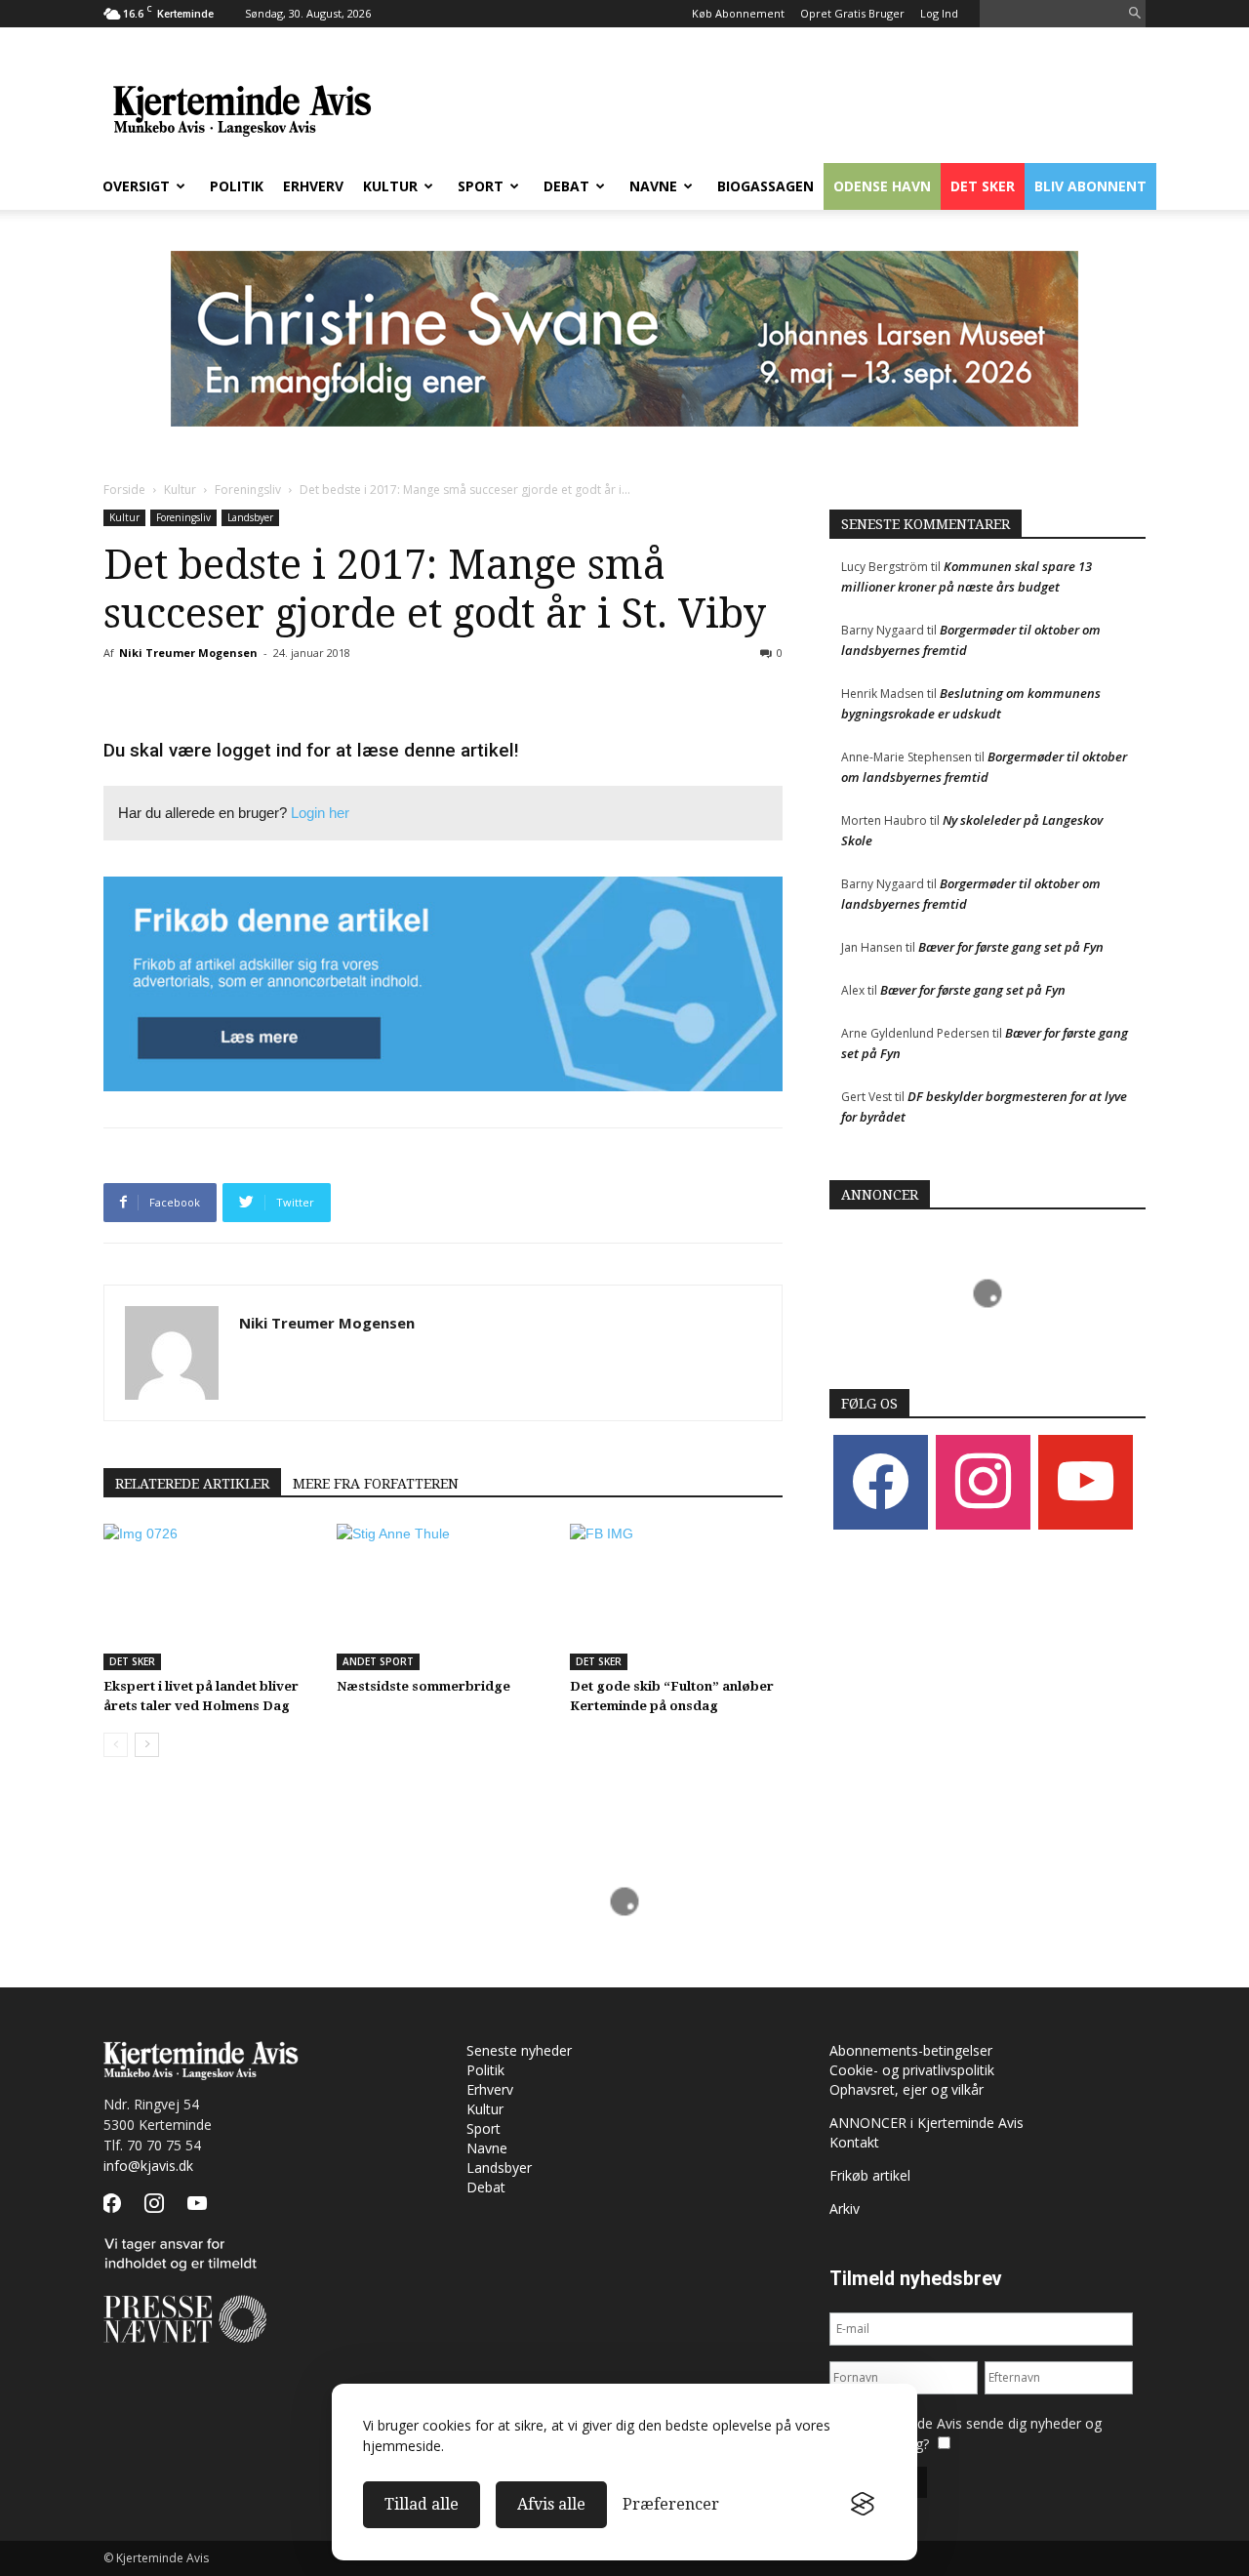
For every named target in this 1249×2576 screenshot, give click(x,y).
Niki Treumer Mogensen (188, 653)
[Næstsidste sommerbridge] (443, 1597)
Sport (481, 186)
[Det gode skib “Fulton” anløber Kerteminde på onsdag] (676, 1597)
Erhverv (313, 186)
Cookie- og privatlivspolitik (912, 2070)
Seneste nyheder (519, 2050)
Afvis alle (551, 2504)
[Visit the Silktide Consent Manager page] (863, 2505)
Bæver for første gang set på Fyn (1011, 947)
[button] (1135, 14)
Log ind (939, 13)
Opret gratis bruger (852, 13)
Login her (320, 813)
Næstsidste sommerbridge (423, 1686)
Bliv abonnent (1090, 186)
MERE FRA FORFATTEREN (376, 1484)
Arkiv (845, 2208)
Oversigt (136, 186)
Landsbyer (250, 517)
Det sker (983, 186)
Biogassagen (766, 186)
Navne (653, 186)
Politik (237, 186)
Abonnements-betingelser (911, 2050)
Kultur (390, 186)
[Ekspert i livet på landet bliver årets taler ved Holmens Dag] (210, 1597)
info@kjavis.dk (148, 2166)
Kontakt (854, 2142)
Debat (566, 186)
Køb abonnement (738, 13)
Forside (124, 490)
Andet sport (378, 1661)
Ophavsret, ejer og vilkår (907, 2089)
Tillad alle (422, 2504)
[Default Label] (1086, 1480)
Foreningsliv (248, 490)
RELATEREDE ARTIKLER (192, 1484)
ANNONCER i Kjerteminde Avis (927, 2123)
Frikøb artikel (870, 2175)
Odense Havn (882, 186)
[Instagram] (983, 1480)
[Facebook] (881, 1480)
